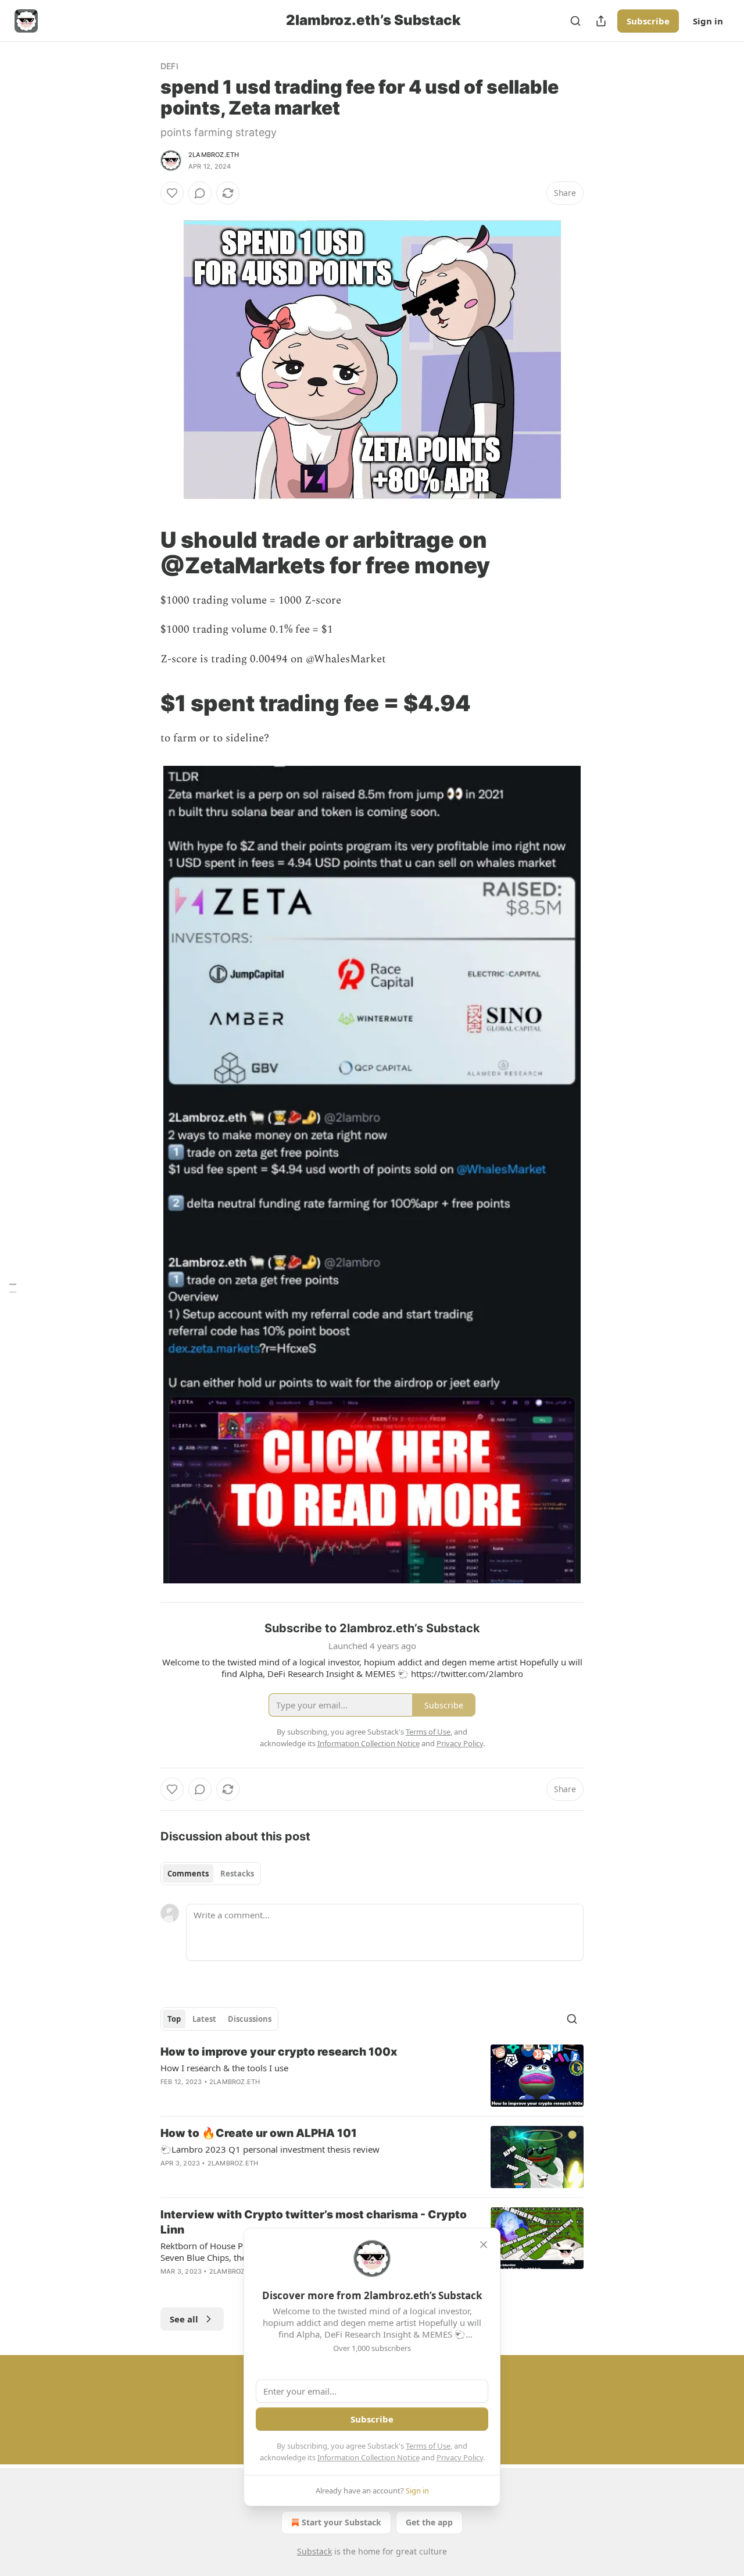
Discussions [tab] (250, 2019)
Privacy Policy (460, 2457)
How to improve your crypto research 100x (279, 2052)
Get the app (429, 2522)
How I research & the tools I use (224, 2068)
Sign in (708, 21)
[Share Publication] (601, 21)
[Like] (172, 193)
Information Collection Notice (369, 2457)
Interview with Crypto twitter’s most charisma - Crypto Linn (314, 2222)
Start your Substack (341, 2522)
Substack (314, 2551)
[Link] (144, 552)
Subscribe (648, 21)
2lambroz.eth (214, 155)
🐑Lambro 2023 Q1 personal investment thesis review (270, 2149)
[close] (484, 2245)
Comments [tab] (188, 1874)
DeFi (169, 66)
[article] (372, 2076)
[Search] (575, 21)
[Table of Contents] (13, 1288)
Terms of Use (428, 2446)
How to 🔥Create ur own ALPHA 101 (259, 2133)
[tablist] (211, 1874)
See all (184, 2319)
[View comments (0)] (200, 193)
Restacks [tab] (237, 1874)
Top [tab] (174, 2019)
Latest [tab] (204, 2019)
